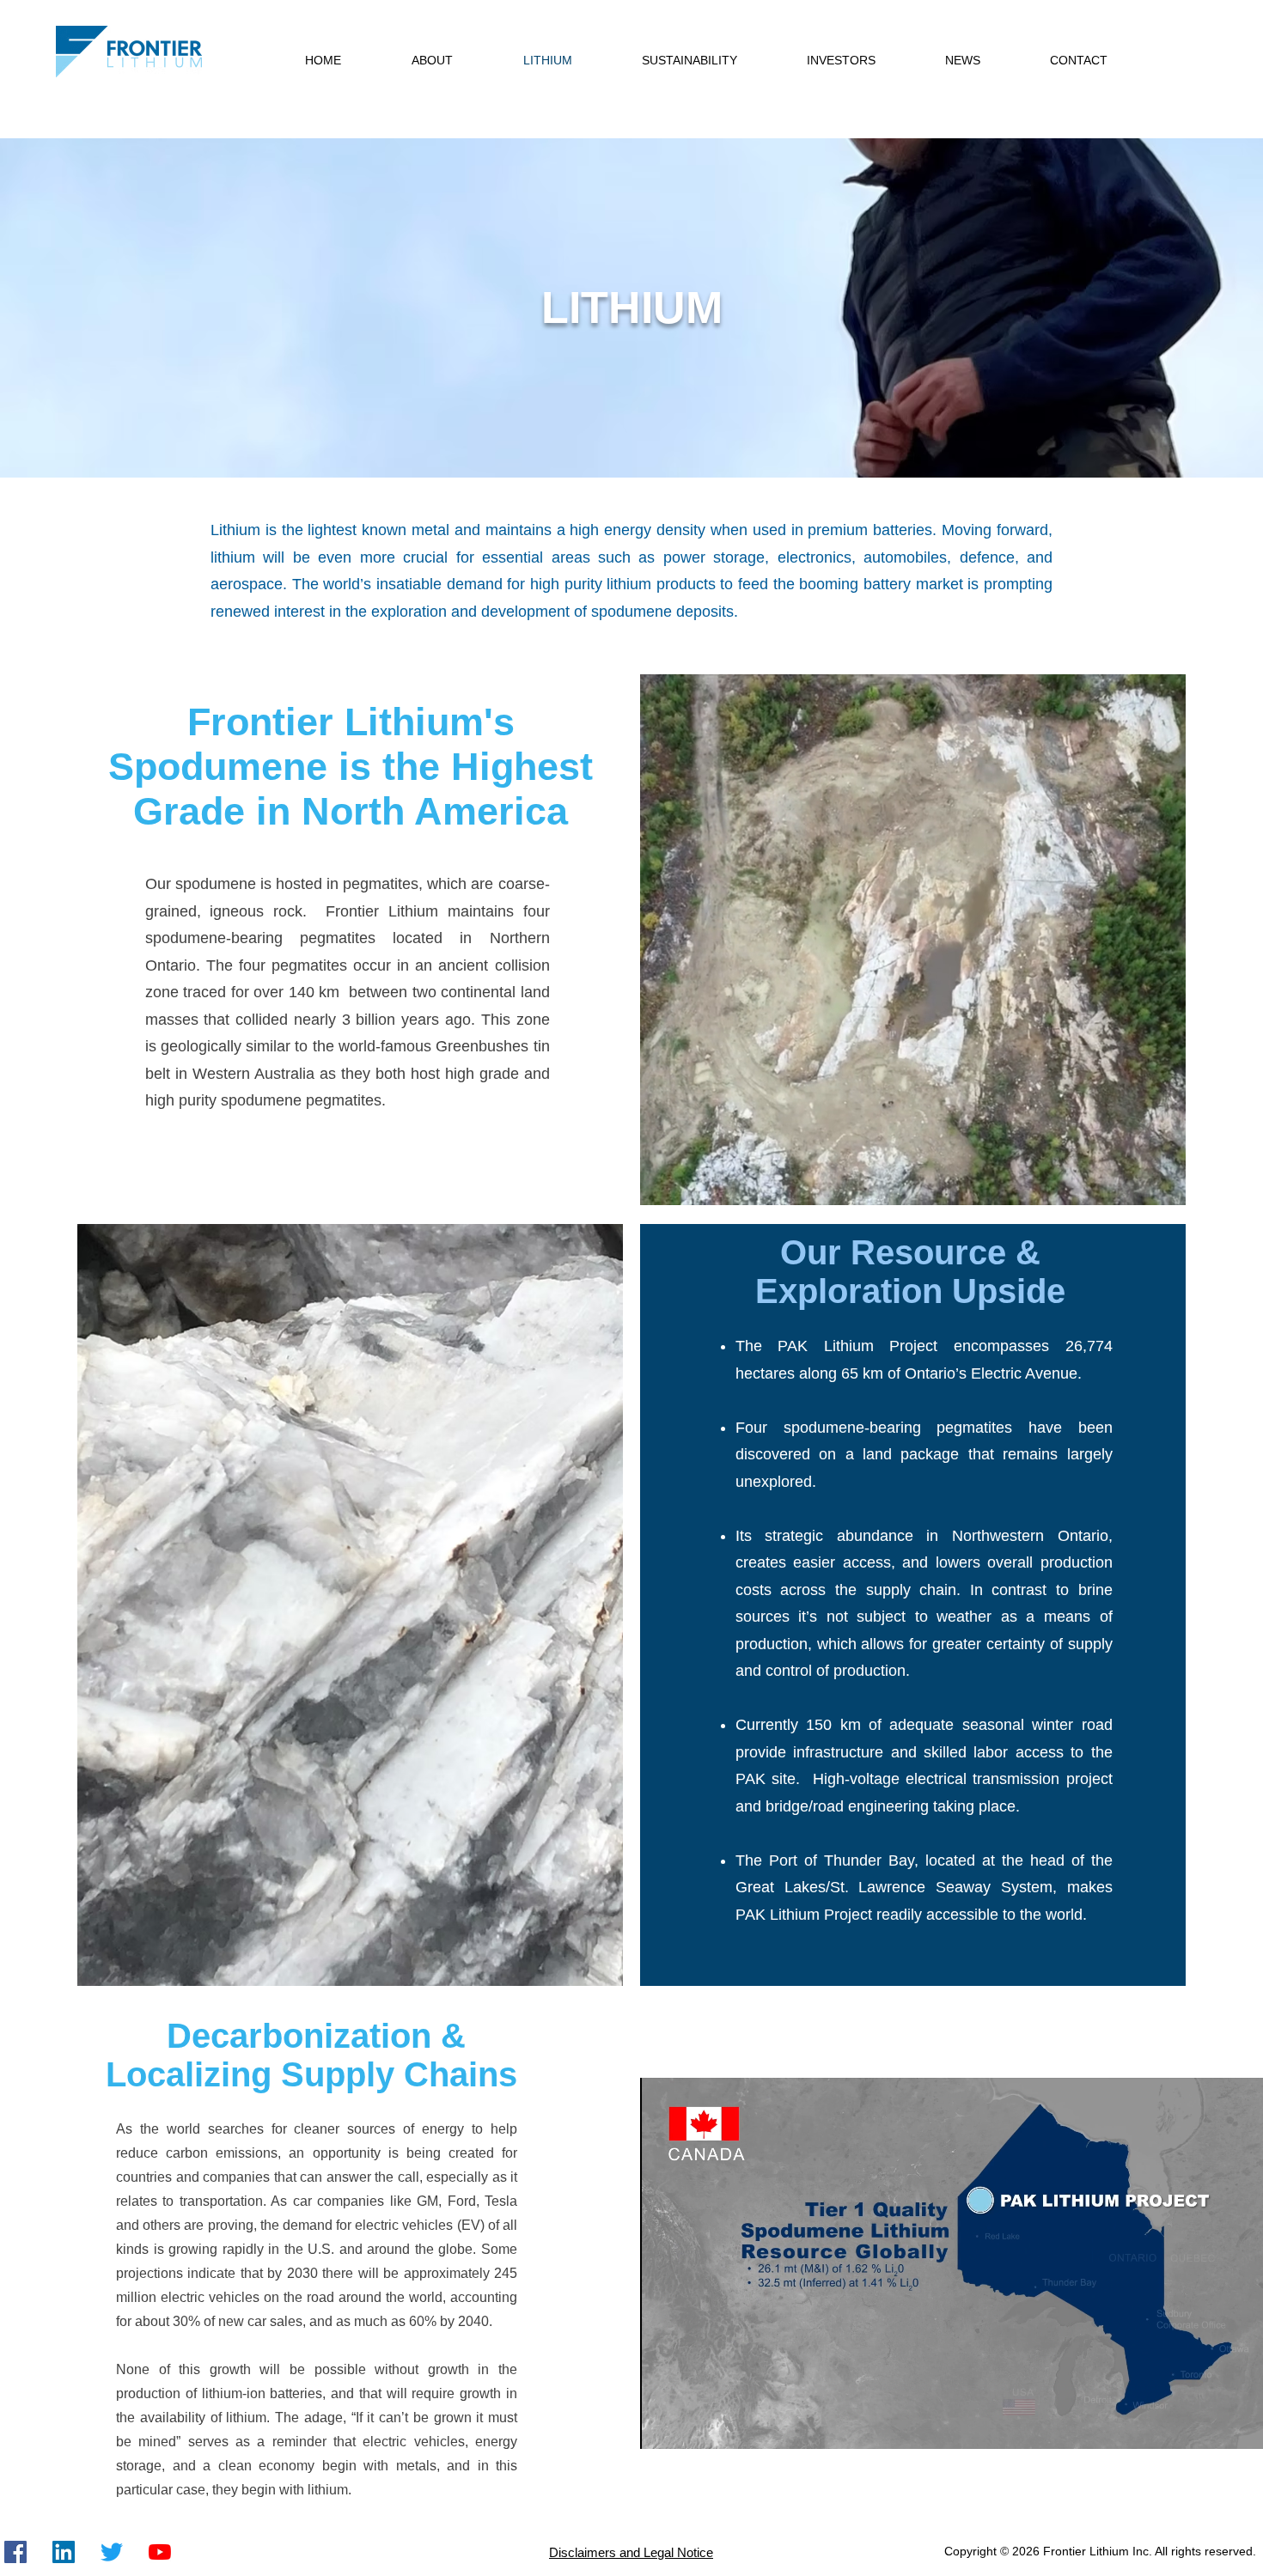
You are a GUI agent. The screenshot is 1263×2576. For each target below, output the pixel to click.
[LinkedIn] (64, 2552)
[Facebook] (15, 2552)
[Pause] (662, 2426)
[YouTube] (160, 2552)
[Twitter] (112, 2552)
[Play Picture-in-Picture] (1250, 2426)
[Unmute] (692, 2426)
